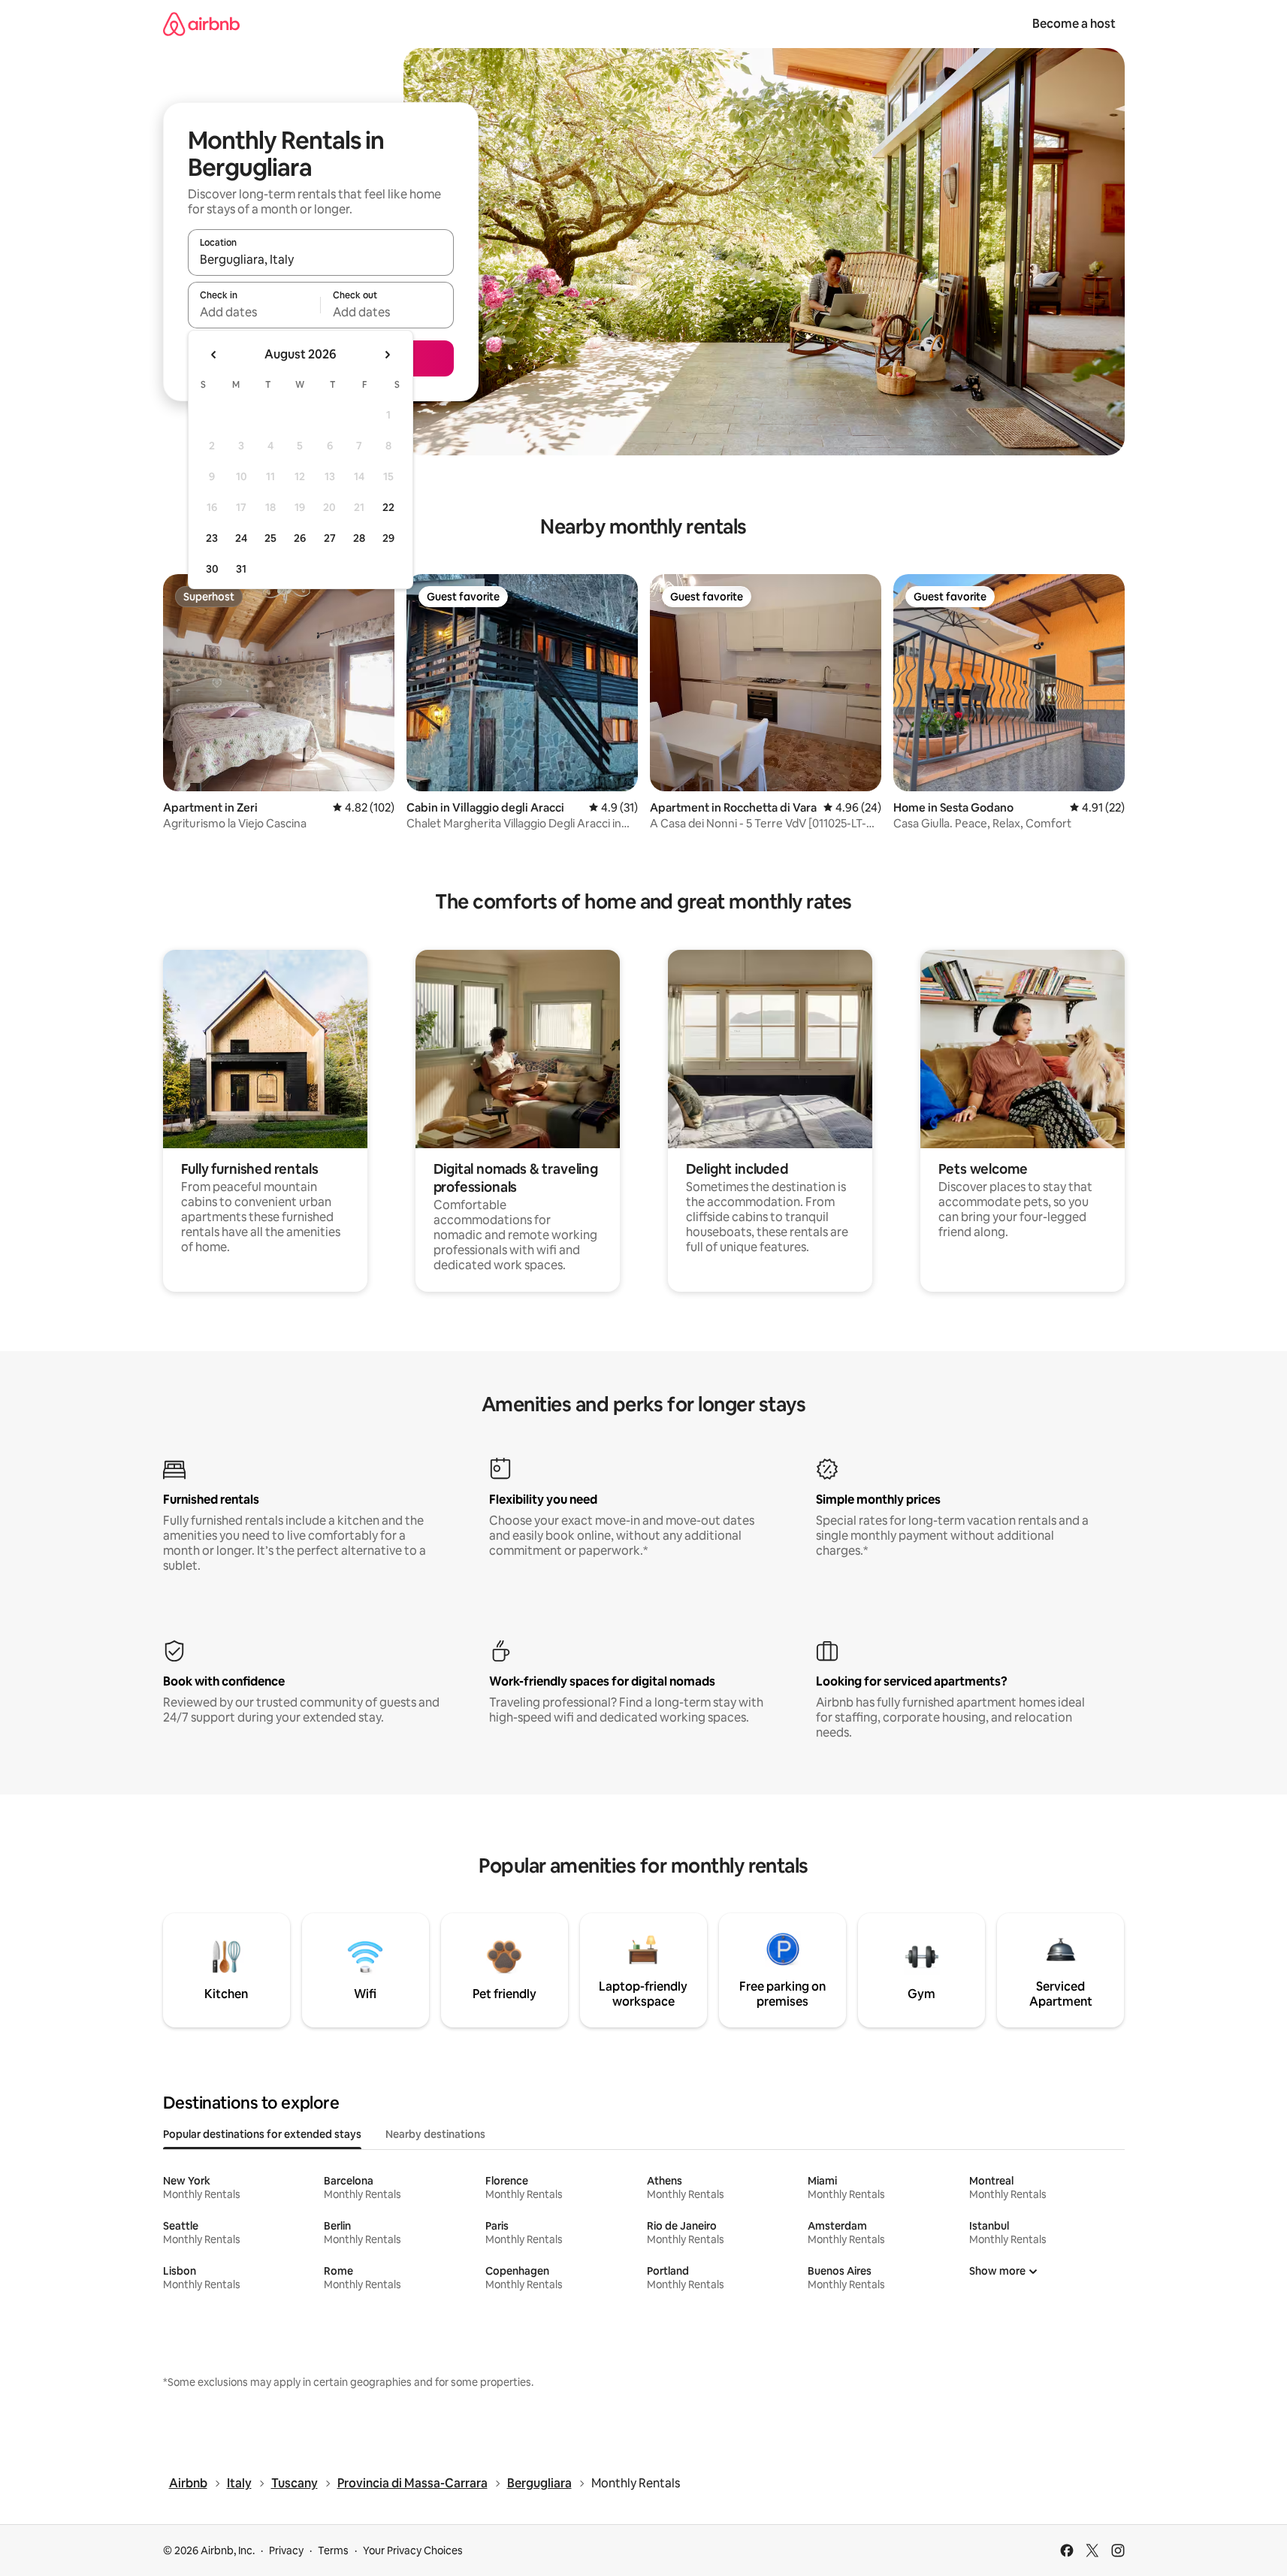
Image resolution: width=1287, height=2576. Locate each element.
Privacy (286, 2550)
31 (241, 569)
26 (300, 538)
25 (270, 538)
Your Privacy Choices (413, 2550)
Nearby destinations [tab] (435, 2134)
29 (388, 538)
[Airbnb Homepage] (201, 24)
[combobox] (321, 259)
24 (241, 538)
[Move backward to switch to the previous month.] (214, 355)
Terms (333, 2550)
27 (330, 538)
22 (388, 507)
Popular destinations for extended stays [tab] (262, 2134)
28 (359, 538)
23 (212, 538)
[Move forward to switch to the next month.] (387, 355)
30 (212, 569)
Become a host (1074, 24)
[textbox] (254, 312)
